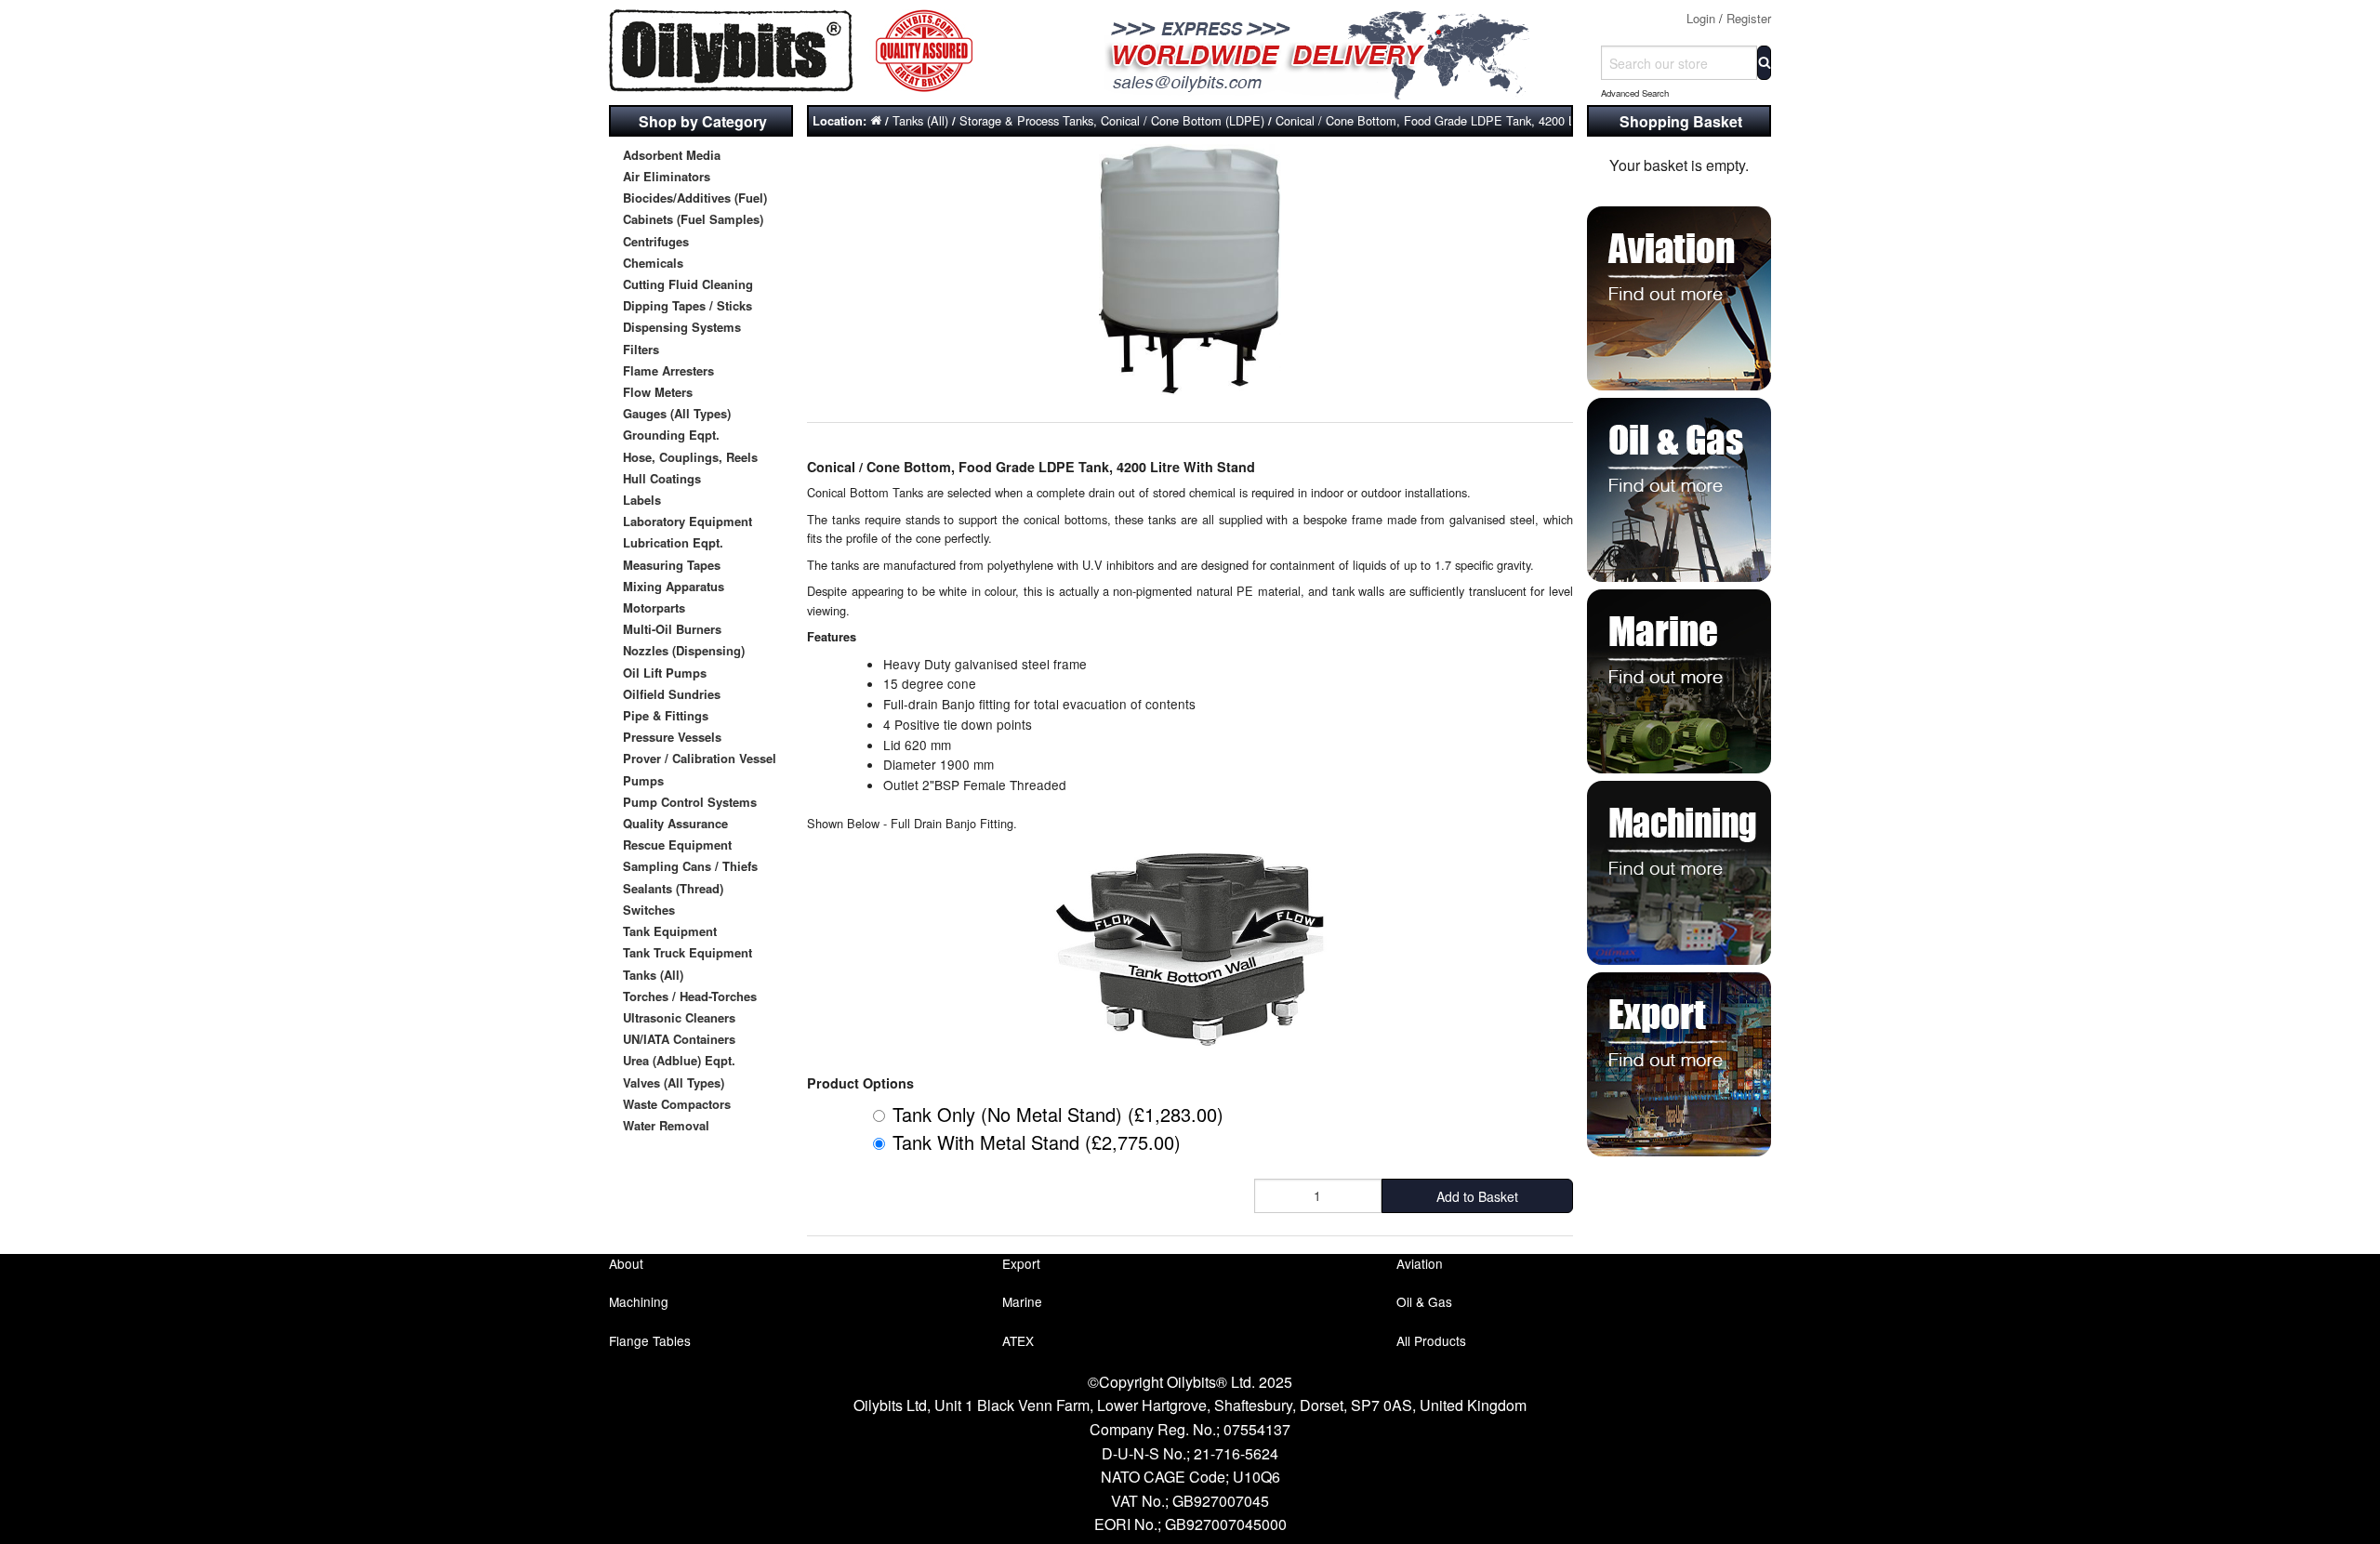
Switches (649, 910)
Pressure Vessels (672, 737)
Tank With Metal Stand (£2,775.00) (1037, 1142)
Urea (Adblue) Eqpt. (679, 1060)
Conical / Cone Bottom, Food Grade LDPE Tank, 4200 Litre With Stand (1465, 120)
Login (1701, 18)
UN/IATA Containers (679, 1039)
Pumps (643, 780)
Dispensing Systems (682, 327)
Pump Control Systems (690, 802)
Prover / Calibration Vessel (700, 758)
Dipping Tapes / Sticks (688, 305)
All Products (1431, 1340)
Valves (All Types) (674, 1082)
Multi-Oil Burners (672, 629)
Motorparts (654, 607)
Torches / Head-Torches (690, 996)
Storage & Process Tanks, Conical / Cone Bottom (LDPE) (1112, 120)
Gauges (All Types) (677, 413)
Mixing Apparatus (674, 586)
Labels (642, 500)
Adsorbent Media (672, 155)
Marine (1022, 1301)
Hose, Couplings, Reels (690, 457)
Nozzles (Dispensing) (684, 650)
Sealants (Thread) (673, 888)
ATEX (1018, 1340)
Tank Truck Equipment (688, 952)
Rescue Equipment (677, 845)
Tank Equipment (670, 931)
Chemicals (653, 263)
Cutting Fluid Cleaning (688, 284)
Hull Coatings (662, 478)
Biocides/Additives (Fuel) (695, 198)
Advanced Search (1635, 93)
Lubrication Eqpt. (673, 542)
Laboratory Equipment (688, 521)
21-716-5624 (1236, 1453)
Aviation (1420, 1263)
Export (1021, 1263)
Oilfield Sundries (672, 694)
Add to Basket (1477, 1196)
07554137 (1257, 1429)
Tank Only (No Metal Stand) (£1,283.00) (1058, 1114)
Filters (641, 349)
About (626, 1263)
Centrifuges (656, 241)
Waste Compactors (677, 1104)
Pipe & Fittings (666, 715)
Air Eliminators (667, 176)
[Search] (1764, 63)
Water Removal (666, 1125)
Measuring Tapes (672, 565)
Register (1749, 18)
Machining (639, 1301)
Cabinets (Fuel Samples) (693, 219)
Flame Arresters (668, 370)
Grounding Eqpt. (671, 435)
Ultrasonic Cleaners (679, 1017)
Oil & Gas (1424, 1301)
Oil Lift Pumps (665, 673)
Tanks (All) (653, 975)
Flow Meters (658, 392)
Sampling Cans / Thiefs (690, 866)
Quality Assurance (675, 823)
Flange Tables (650, 1340)
